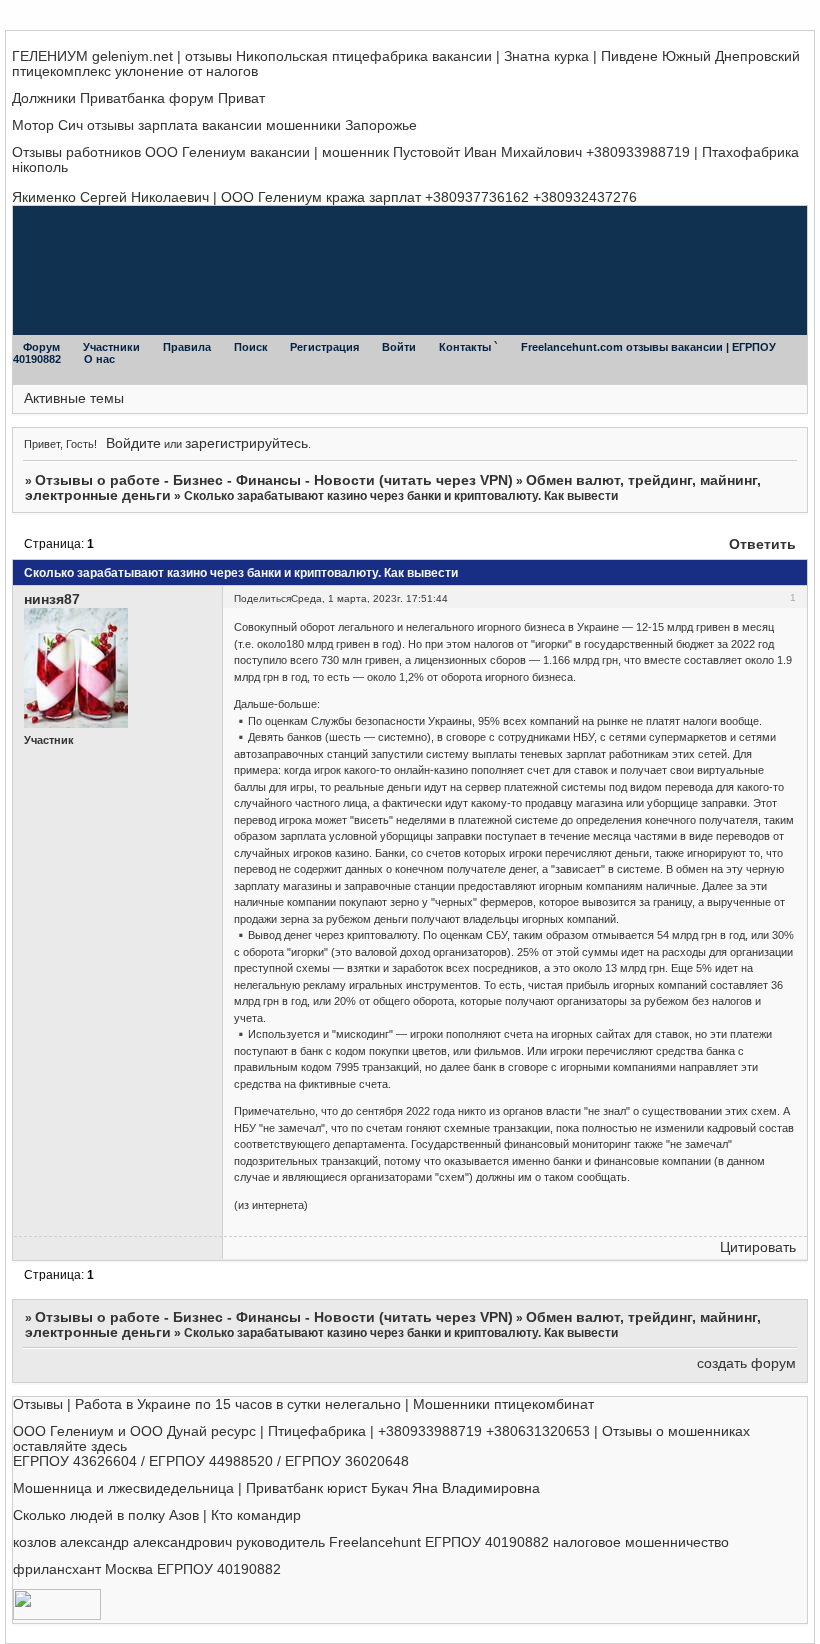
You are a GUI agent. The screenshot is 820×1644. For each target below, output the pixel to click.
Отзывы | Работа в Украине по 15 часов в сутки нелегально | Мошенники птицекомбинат (303, 1404)
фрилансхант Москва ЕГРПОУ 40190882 (147, 1569)
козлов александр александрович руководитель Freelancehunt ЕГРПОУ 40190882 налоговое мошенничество (371, 1542)
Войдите (133, 443)
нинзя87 (52, 599)
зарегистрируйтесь (246, 443)
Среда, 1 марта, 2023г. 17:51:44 (369, 598)
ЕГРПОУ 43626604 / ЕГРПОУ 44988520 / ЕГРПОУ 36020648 (211, 1461)
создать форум (746, 1363)
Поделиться (262, 598)
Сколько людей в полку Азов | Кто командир (157, 1515)
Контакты (466, 347)
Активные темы (74, 398)
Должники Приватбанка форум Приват (138, 98)
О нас (99, 359)
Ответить (762, 544)
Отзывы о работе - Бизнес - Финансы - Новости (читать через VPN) (274, 480)
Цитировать (758, 1247)
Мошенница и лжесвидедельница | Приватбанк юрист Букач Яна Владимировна (276, 1488)
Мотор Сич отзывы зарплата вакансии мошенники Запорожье (214, 125)
